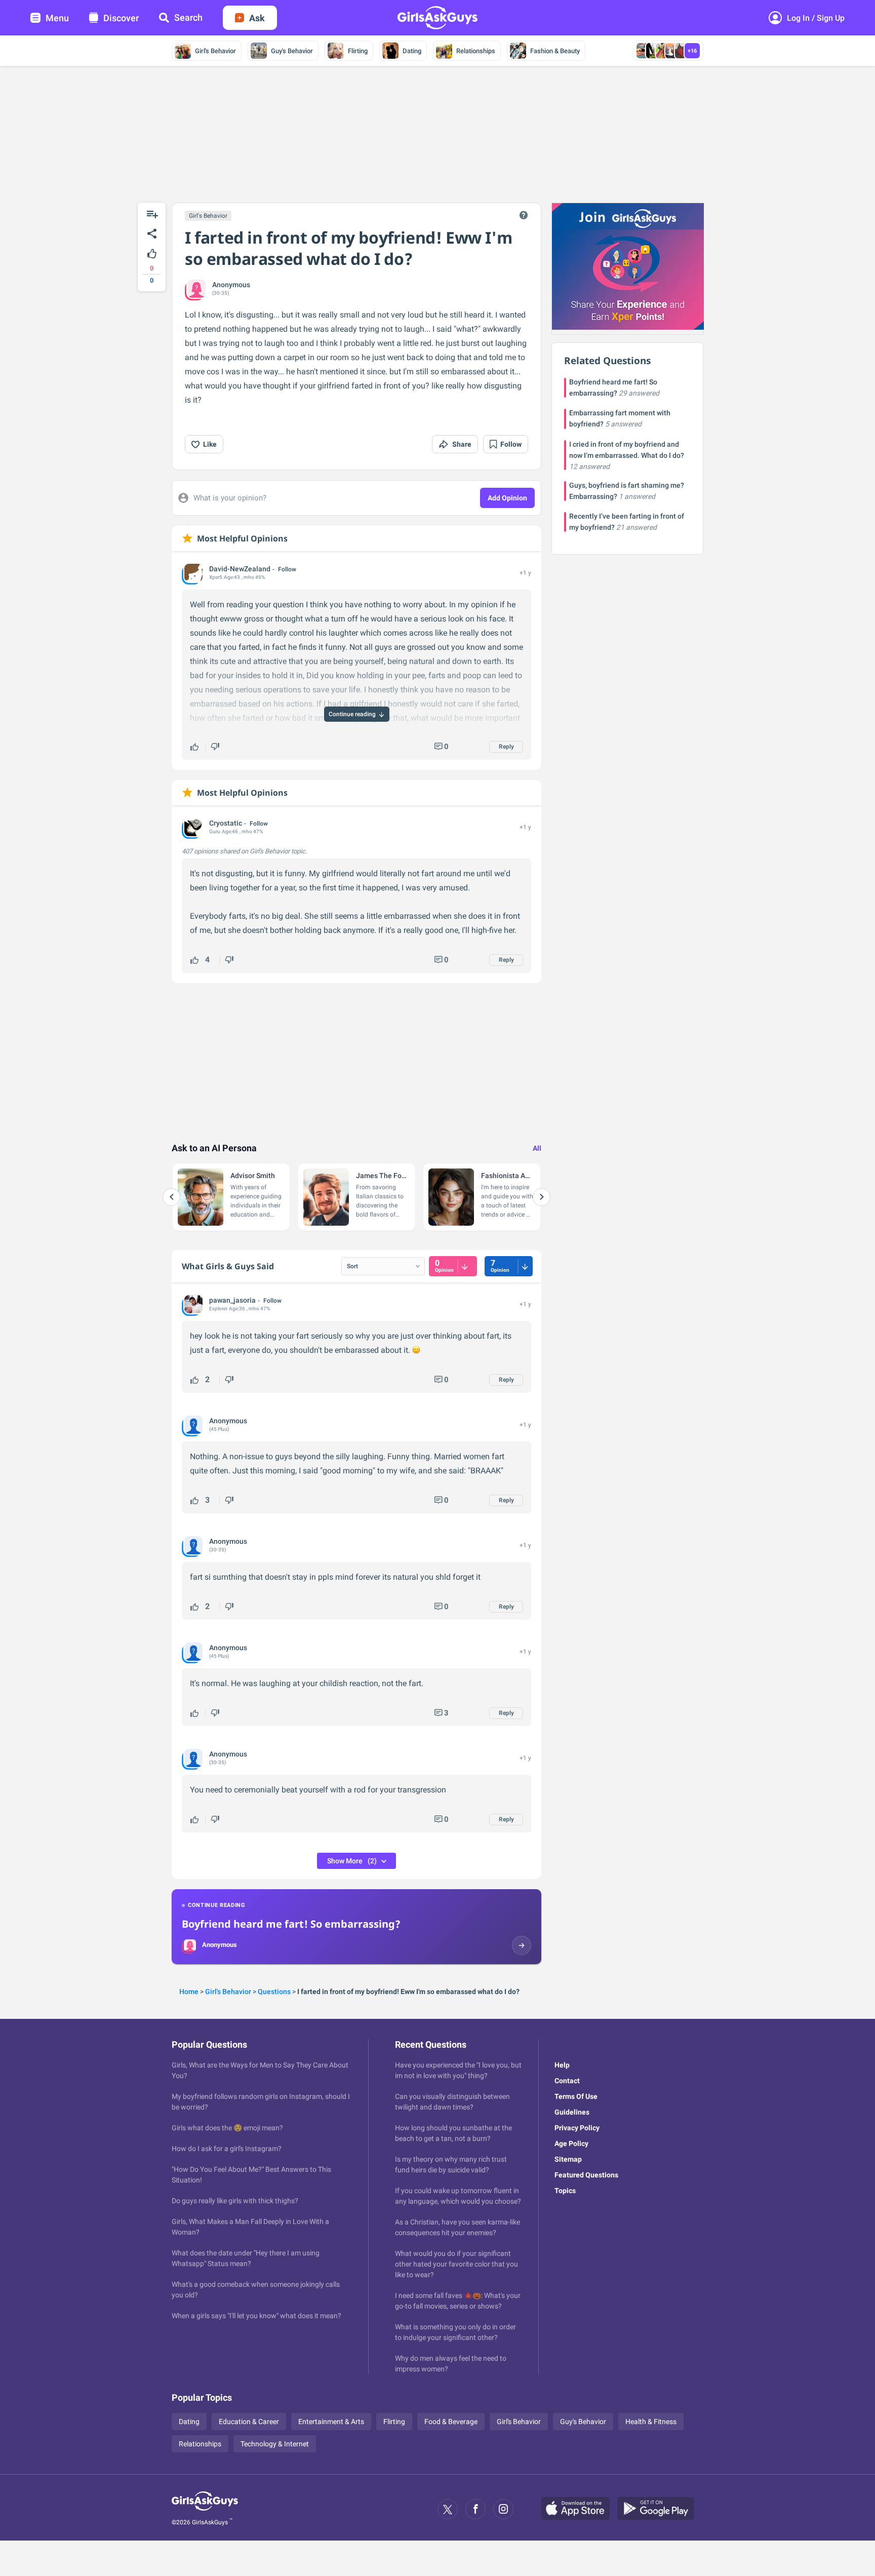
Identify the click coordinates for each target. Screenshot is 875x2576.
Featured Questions (586, 2175)
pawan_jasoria (232, 1300)
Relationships (476, 51)
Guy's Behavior (292, 51)
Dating (412, 51)
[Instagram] (503, 2509)
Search (188, 17)
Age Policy (571, 2143)
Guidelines (572, 2112)
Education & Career (249, 2422)
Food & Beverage (451, 2422)
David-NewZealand (240, 569)
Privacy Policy (577, 2128)
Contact (567, 2081)
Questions (274, 1992)
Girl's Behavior (215, 51)
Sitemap (568, 2159)
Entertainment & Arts (331, 2422)
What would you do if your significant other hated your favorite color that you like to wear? (456, 2264)
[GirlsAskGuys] (205, 2509)
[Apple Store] (579, 2509)
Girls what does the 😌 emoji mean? (227, 2128)
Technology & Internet (275, 2444)
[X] (448, 2509)
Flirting (358, 51)
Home (189, 1992)
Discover (121, 18)
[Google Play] (659, 2509)
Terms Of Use (576, 2096)
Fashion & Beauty (555, 51)
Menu (57, 18)
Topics (565, 2191)
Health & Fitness (651, 2422)
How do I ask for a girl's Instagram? (227, 2149)
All (537, 1148)
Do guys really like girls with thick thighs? (235, 2201)
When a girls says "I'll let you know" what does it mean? (256, 2316)
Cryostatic (226, 823)
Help (562, 2065)
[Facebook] (475, 2509)
